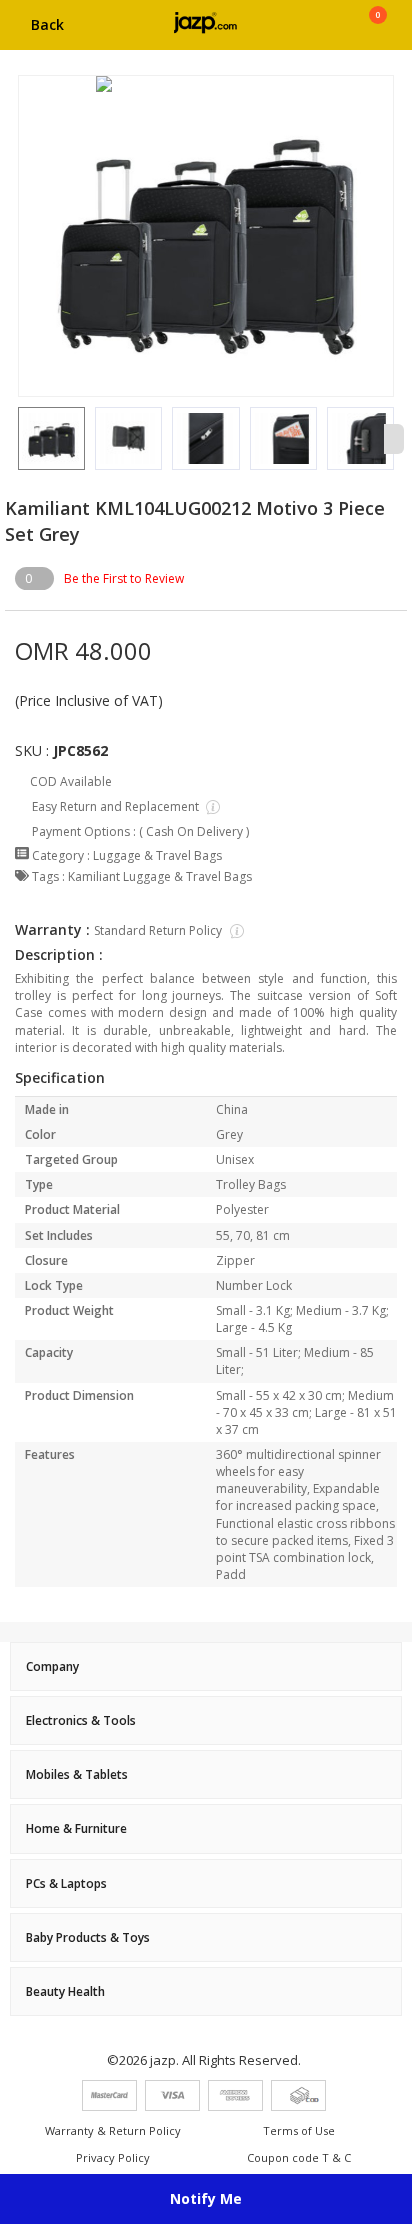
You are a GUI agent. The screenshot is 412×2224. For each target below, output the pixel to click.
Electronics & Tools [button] (81, 1720)
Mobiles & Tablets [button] (77, 1774)
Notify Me (206, 2198)
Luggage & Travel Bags (157, 855)
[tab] (206, 1666)
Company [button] (52, 1666)
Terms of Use (299, 2130)
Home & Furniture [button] (76, 1828)
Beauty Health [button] (65, 1991)
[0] (377, 32)
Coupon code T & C (299, 2157)
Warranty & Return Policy (113, 2130)
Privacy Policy (113, 2157)
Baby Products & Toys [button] (88, 1937)
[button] (18, 439)
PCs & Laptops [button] (66, 1883)
